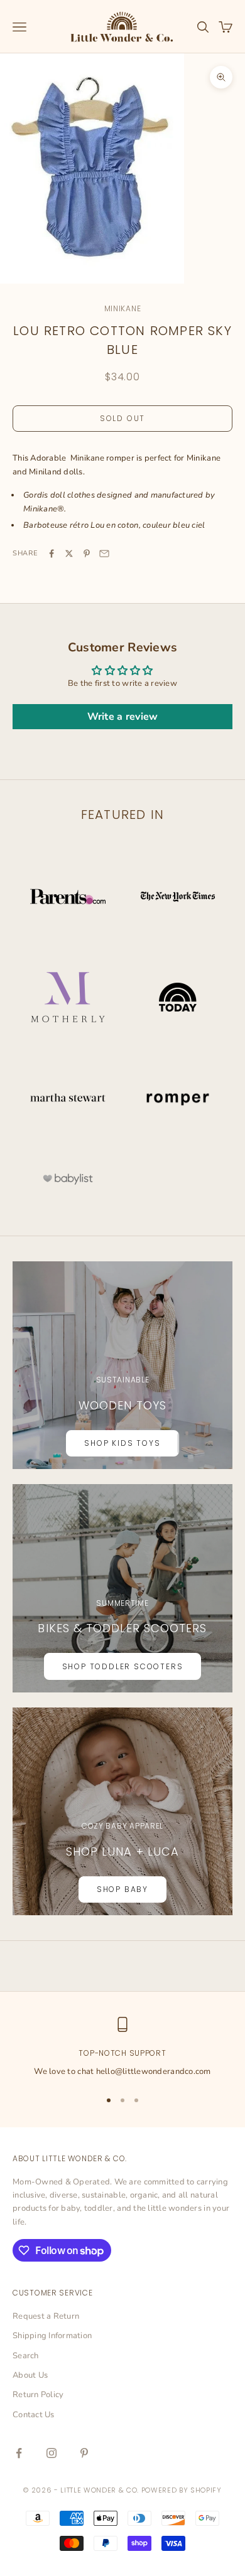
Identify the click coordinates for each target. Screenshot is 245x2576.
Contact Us (34, 2415)
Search (26, 2356)
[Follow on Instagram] (52, 2453)
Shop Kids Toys (122, 1443)
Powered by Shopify (182, 2490)
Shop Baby (122, 1889)
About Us (30, 2375)
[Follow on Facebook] (19, 2453)
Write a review (123, 717)
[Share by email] (104, 553)
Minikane (123, 308)
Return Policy (38, 2395)
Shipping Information (52, 2336)
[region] (122, 2048)
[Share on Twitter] (69, 553)
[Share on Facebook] (52, 553)
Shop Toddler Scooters (123, 1666)
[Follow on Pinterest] (84, 2453)
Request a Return (46, 2316)
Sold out (122, 418)
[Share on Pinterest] (87, 553)
